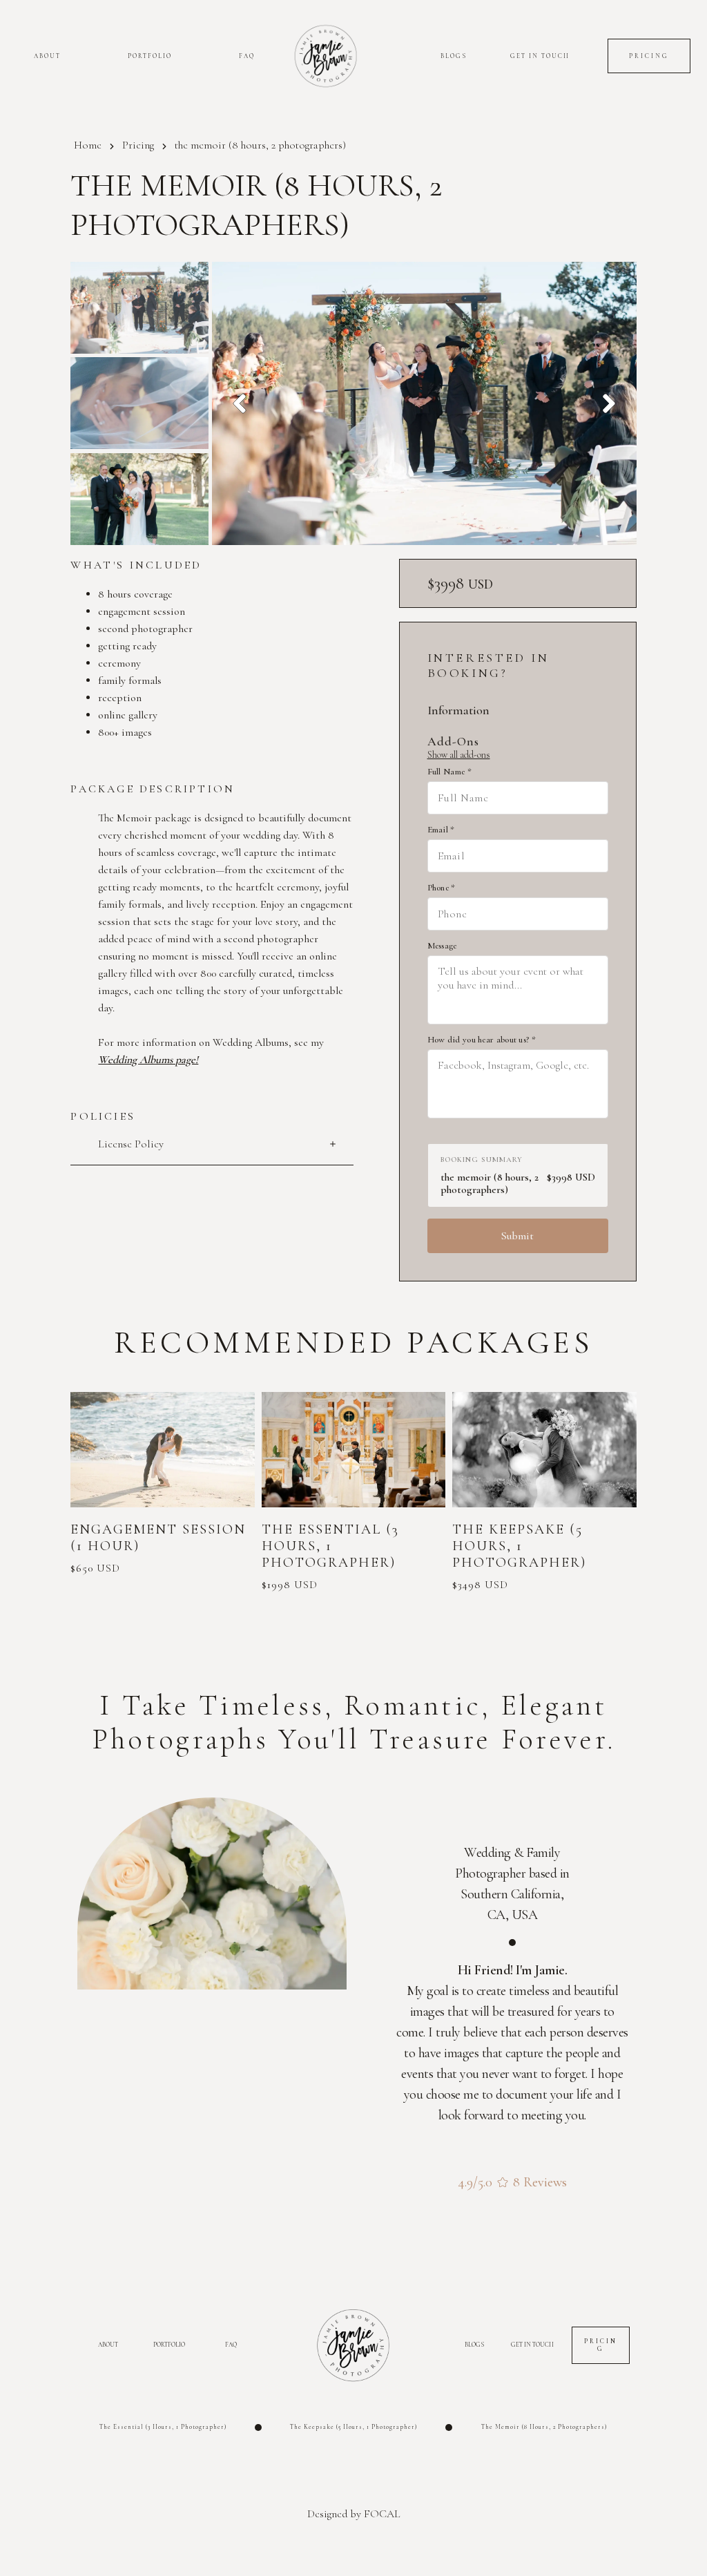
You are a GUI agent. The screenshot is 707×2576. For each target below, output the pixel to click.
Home (88, 145)
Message (442, 946)
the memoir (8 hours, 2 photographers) (544, 2427)
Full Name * (449, 772)
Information (458, 710)
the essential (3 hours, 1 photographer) (163, 2427)
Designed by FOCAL (354, 2514)
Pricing (138, 145)
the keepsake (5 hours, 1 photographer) (353, 2427)
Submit (517, 1236)
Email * (441, 830)
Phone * (442, 888)
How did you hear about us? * (482, 1040)
